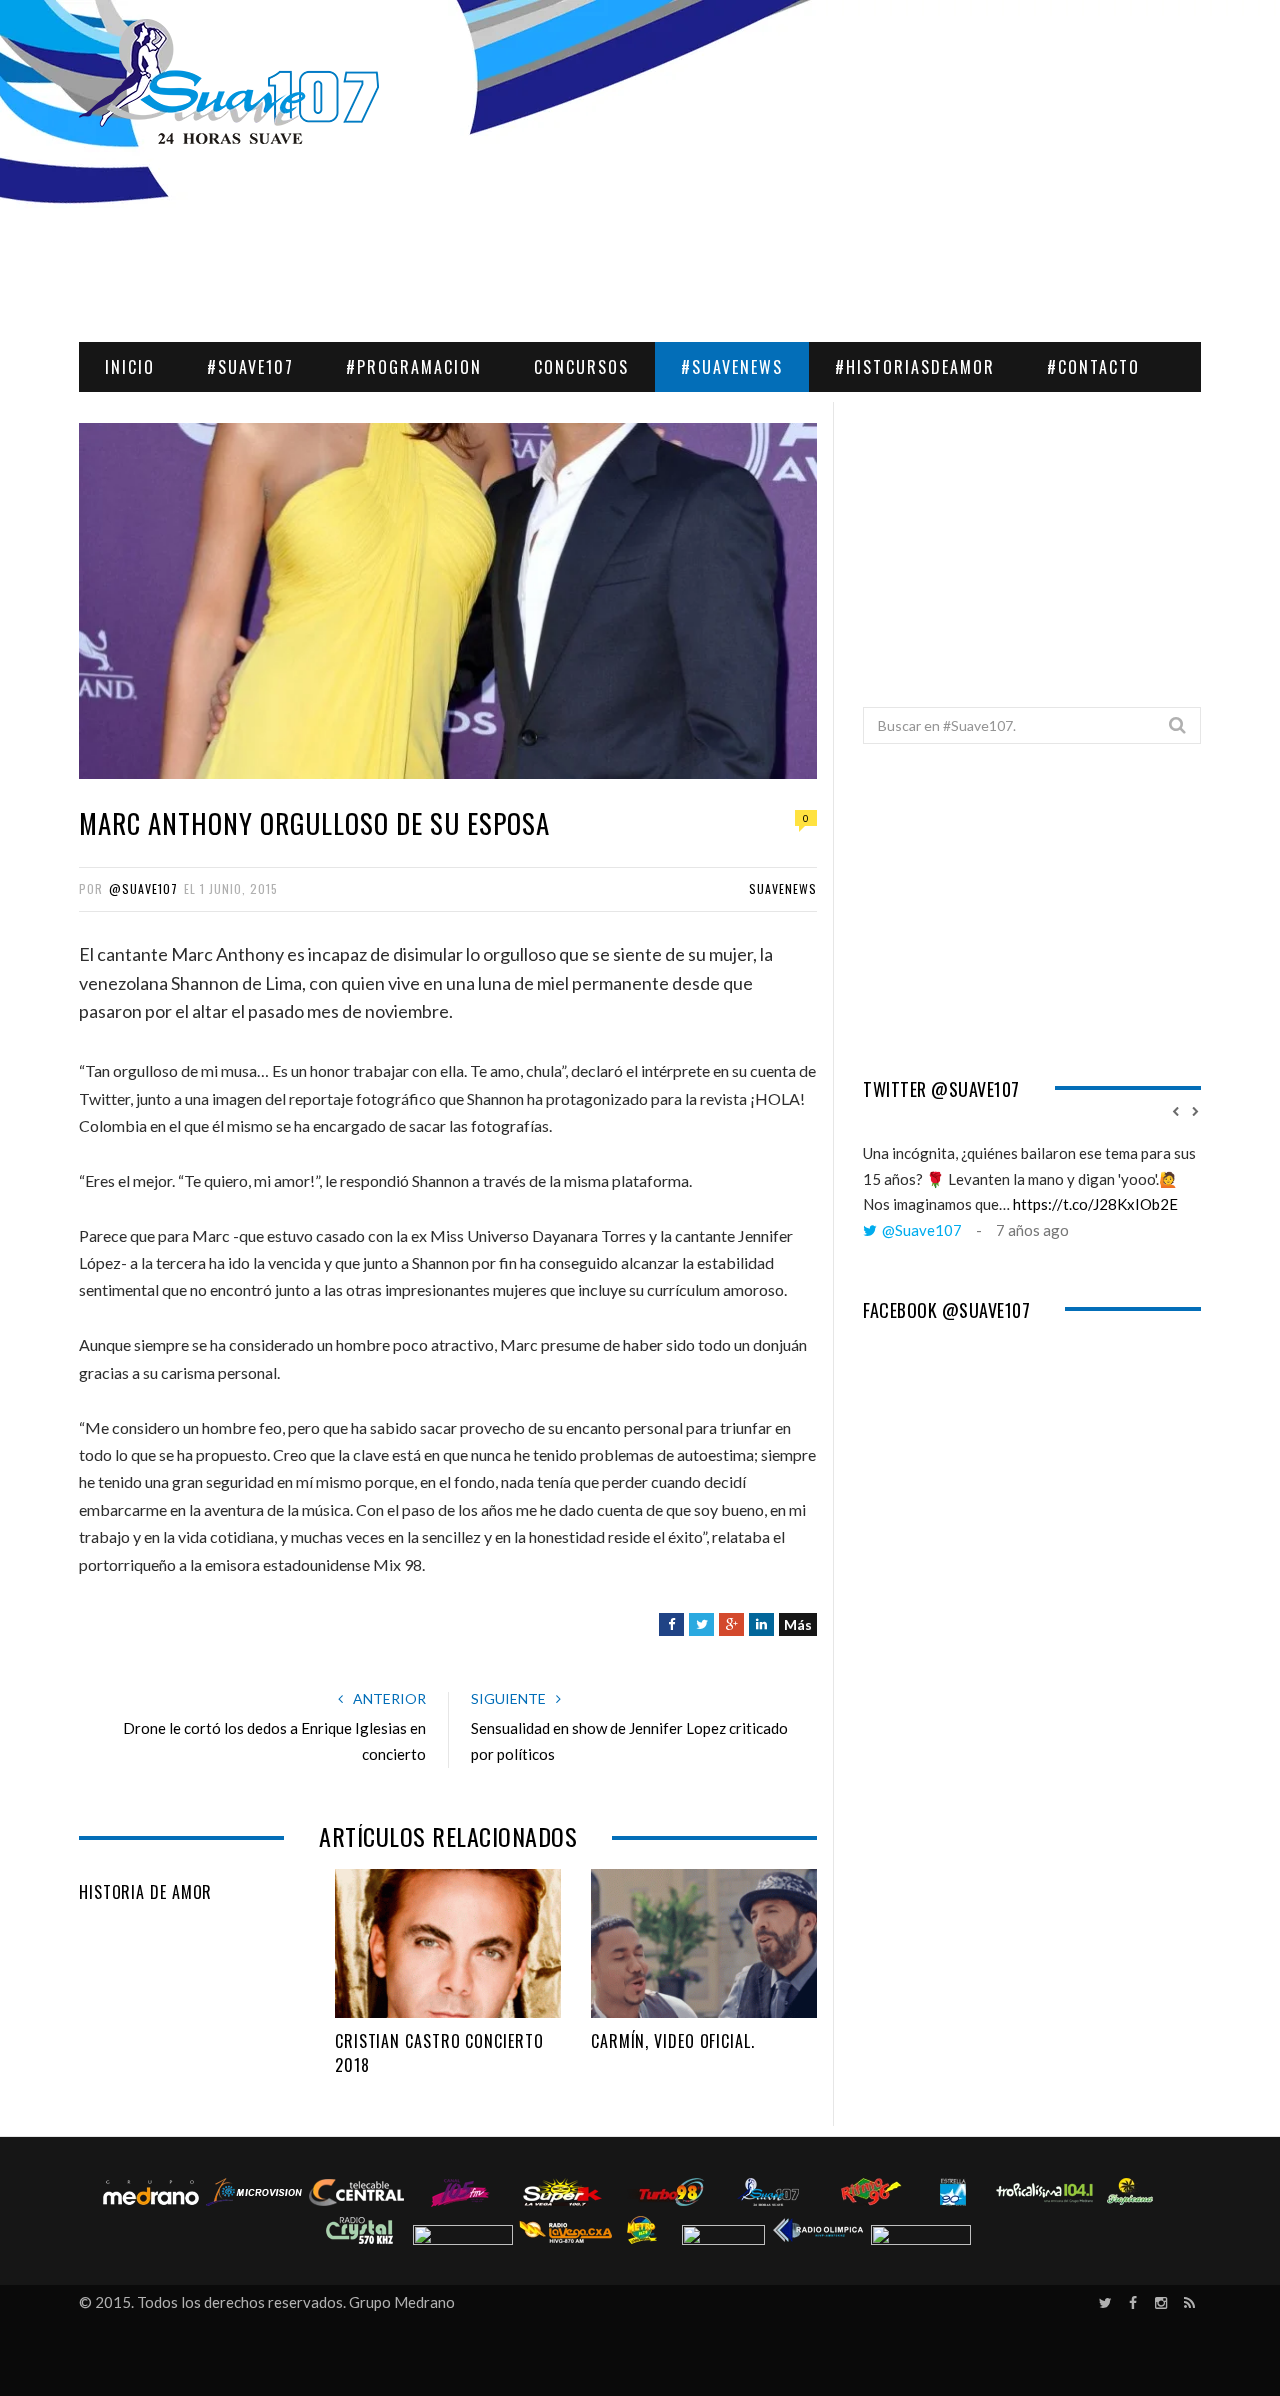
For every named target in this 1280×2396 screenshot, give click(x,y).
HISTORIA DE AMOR (145, 1892)
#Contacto (1093, 367)
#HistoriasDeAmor (915, 367)
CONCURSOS (581, 367)
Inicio (130, 367)
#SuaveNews (732, 367)
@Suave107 (143, 888)
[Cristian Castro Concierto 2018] (448, 1944)
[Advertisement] (1032, 542)
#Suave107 (250, 367)
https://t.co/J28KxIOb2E (1095, 1204)
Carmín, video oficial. (673, 2041)
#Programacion (414, 367)
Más (798, 1624)
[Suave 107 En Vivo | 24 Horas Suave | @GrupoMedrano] (229, 84)
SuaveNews (783, 888)
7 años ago (1032, 1230)
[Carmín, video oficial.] (704, 1944)
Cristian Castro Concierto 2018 (439, 2053)
